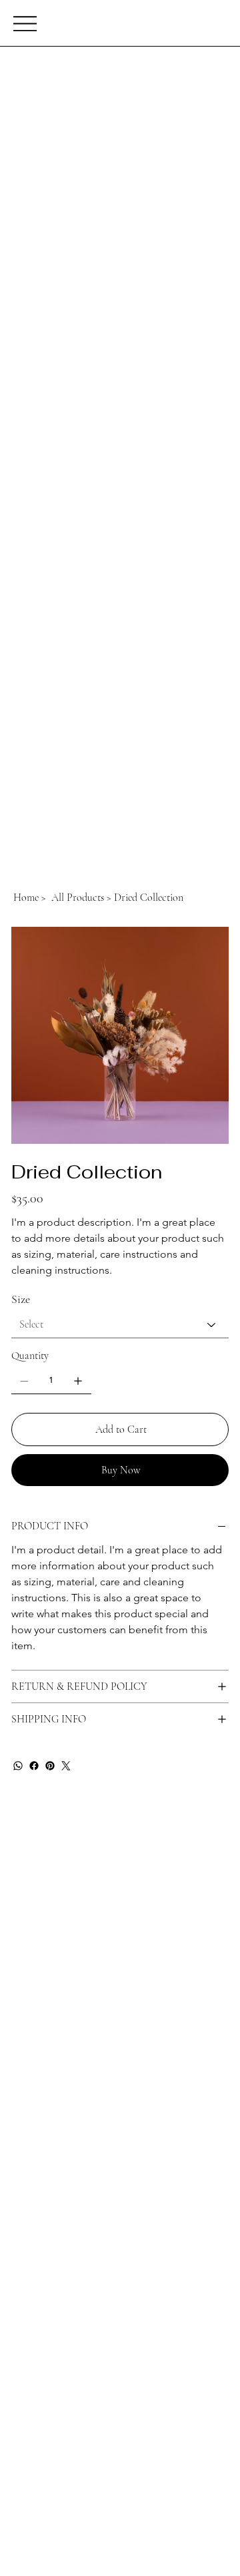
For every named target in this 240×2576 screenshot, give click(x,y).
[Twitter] (66, 1766)
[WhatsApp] (18, 1766)
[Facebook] (34, 1766)
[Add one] (78, 1381)
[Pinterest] (50, 1766)
